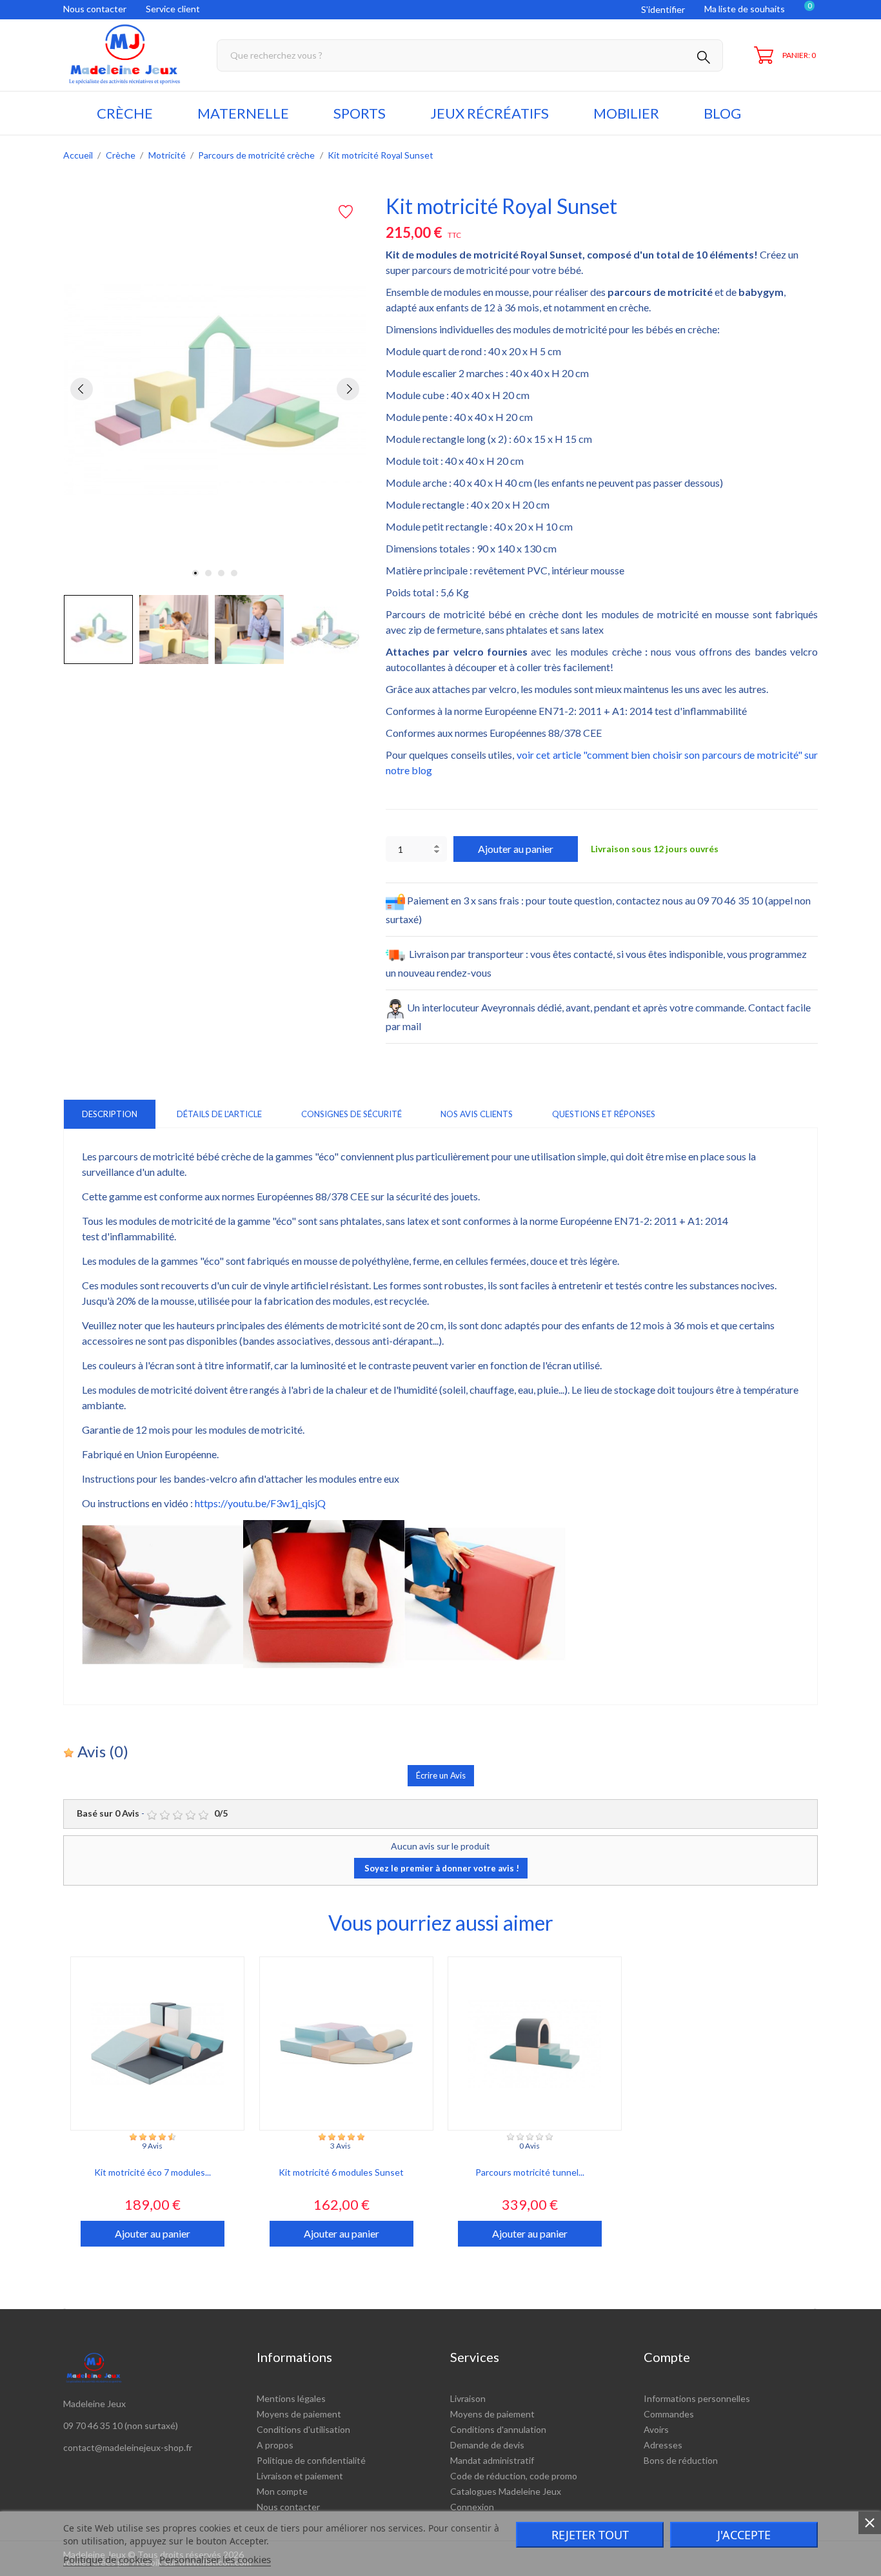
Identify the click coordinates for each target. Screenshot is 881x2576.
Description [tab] (110, 1114)
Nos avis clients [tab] (477, 1114)
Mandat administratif (492, 2460)
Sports (360, 113)
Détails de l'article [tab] (219, 1114)
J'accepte (744, 2535)
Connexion (472, 2507)
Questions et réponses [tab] (604, 1114)
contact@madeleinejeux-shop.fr (128, 2447)
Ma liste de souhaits (745, 9)
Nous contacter (95, 9)
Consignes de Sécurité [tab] (351, 1114)
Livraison (468, 2398)
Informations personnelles (697, 2398)
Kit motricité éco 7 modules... (153, 2172)
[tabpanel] (215, 389)
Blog (722, 113)
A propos (275, 2445)
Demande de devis (487, 2445)
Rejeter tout (590, 2535)
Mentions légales (291, 2398)
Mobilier (626, 113)
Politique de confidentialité (311, 2460)
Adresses (663, 2445)
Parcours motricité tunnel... (530, 2172)
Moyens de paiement (299, 2414)
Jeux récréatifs (490, 113)
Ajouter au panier (516, 849)
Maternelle (243, 113)
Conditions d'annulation (498, 2429)
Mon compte (282, 2491)
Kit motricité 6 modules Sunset (341, 2172)
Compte (667, 2357)
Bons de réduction (681, 2460)
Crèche (125, 113)
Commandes (669, 2414)
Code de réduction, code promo (514, 2476)
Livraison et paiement (300, 2476)
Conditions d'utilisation (303, 2429)
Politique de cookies (108, 2559)
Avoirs (656, 2429)
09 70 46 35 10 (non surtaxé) (121, 2425)
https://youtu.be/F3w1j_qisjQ (260, 1503)
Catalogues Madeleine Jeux (506, 2491)
